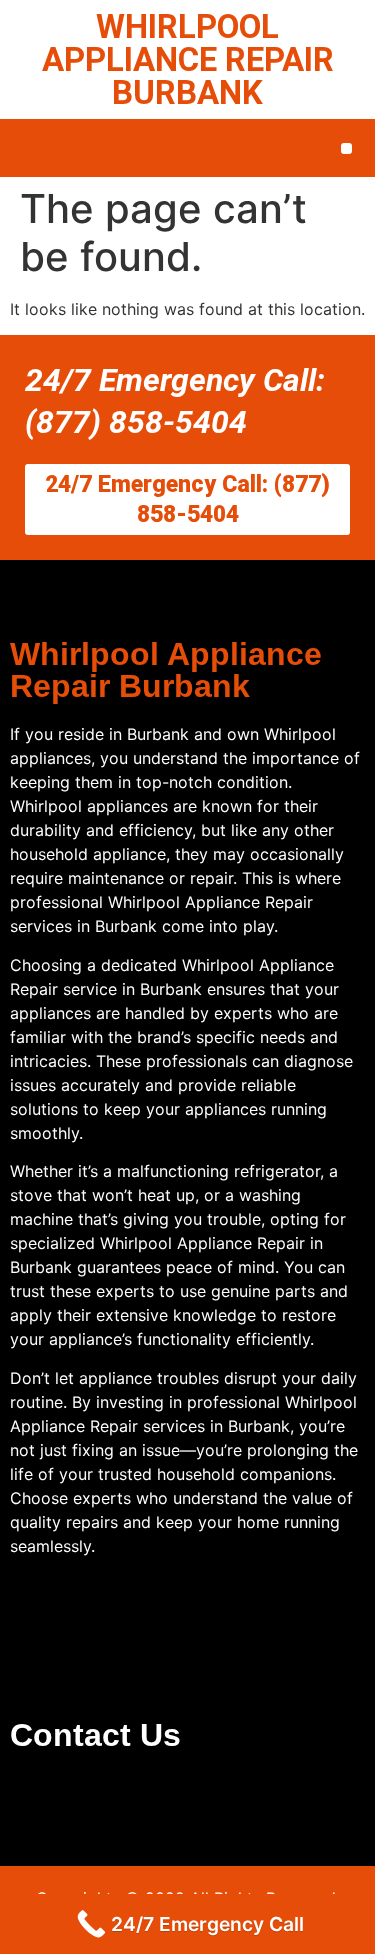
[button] (346, 148)
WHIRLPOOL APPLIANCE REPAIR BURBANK (188, 59)
